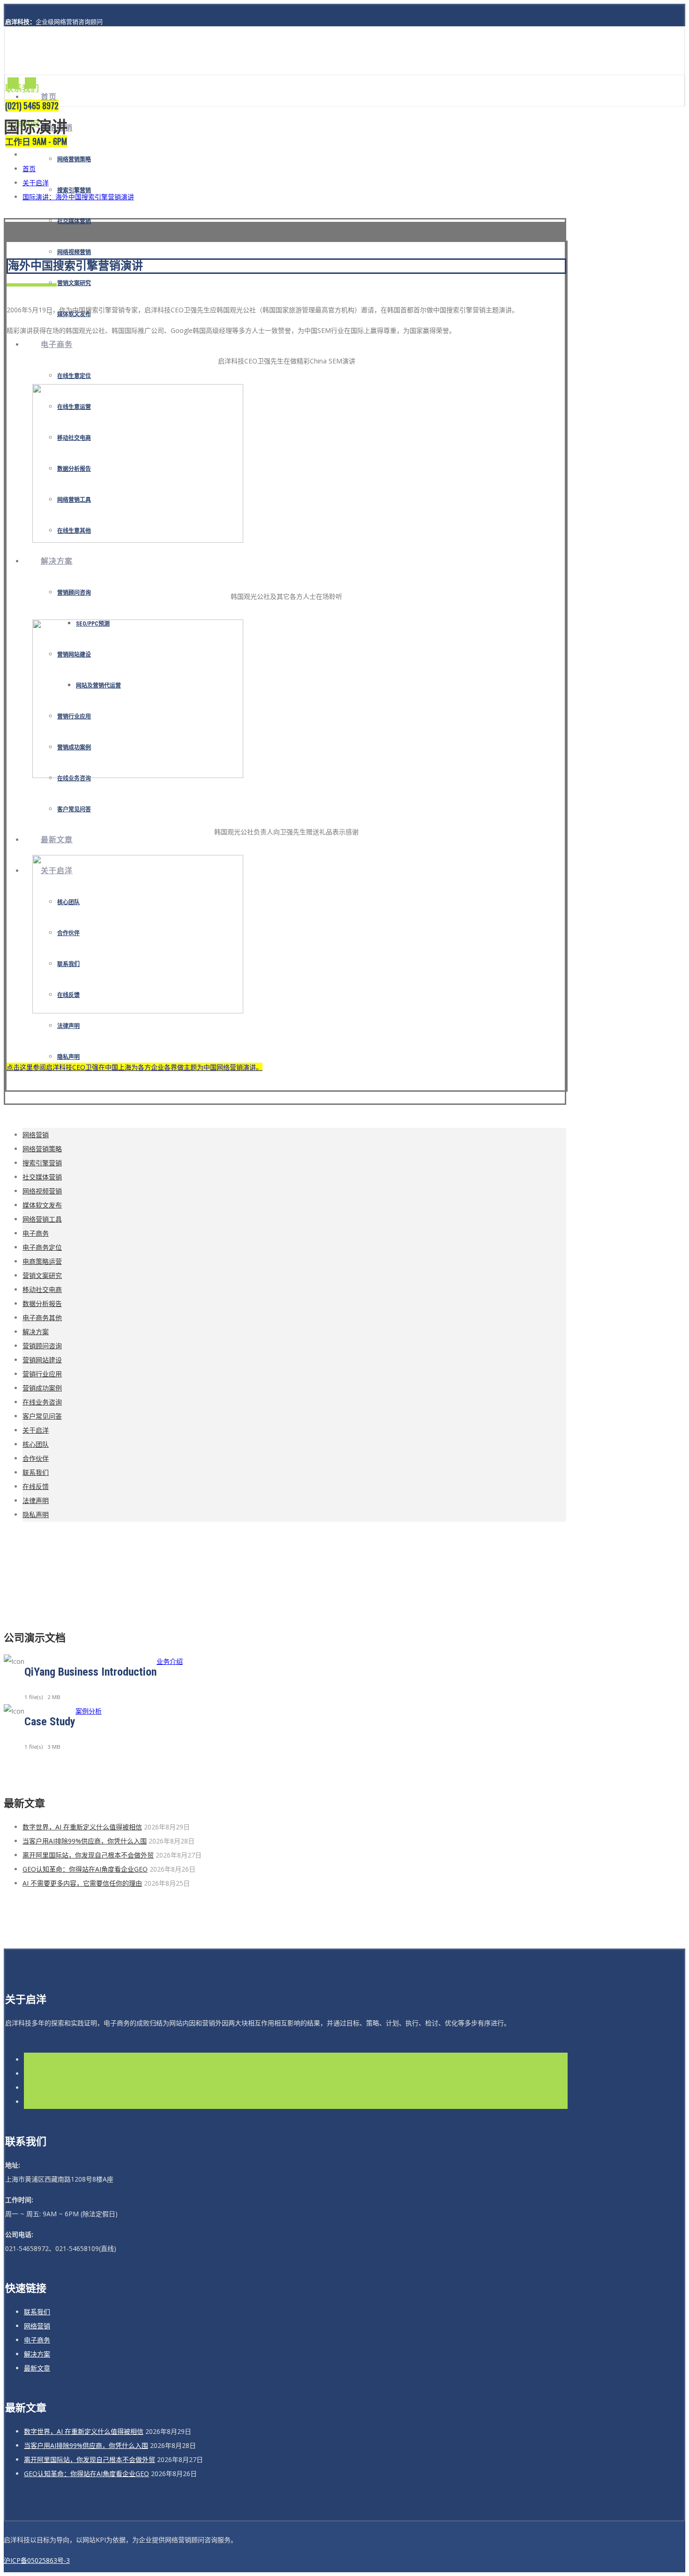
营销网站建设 (42, 1360)
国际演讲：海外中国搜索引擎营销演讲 (78, 197)
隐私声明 (68, 1057)
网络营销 (36, 1135)
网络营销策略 (74, 159)
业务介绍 (170, 1661)
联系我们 (36, 1472)
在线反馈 (36, 1486)
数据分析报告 (42, 1303)
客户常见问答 (74, 809)
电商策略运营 (42, 1261)
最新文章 (57, 840)
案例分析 (89, 1711)
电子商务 (57, 344)
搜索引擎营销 (42, 1163)
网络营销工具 (42, 1219)
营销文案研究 (74, 283)
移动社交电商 (42, 1289)
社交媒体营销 (74, 221)
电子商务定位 (42, 1247)
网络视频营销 (74, 252)
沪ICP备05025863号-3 (37, 2560)
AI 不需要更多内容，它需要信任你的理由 (82, 1883)
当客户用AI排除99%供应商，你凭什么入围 (85, 1841)
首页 (49, 97)
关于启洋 (36, 183)
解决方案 (57, 561)
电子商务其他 (42, 1318)
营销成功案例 (42, 1388)
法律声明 (68, 1026)
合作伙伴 (36, 1458)
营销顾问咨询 (74, 593)
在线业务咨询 (74, 778)
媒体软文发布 (42, 1205)
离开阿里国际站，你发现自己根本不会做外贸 (88, 1855)
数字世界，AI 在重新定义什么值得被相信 (82, 1827)
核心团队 (36, 1444)
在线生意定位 (74, 376)
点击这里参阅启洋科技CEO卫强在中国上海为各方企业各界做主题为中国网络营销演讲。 (135, 1067)
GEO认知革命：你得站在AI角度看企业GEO (85, 1869)
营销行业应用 (42, 1374)
